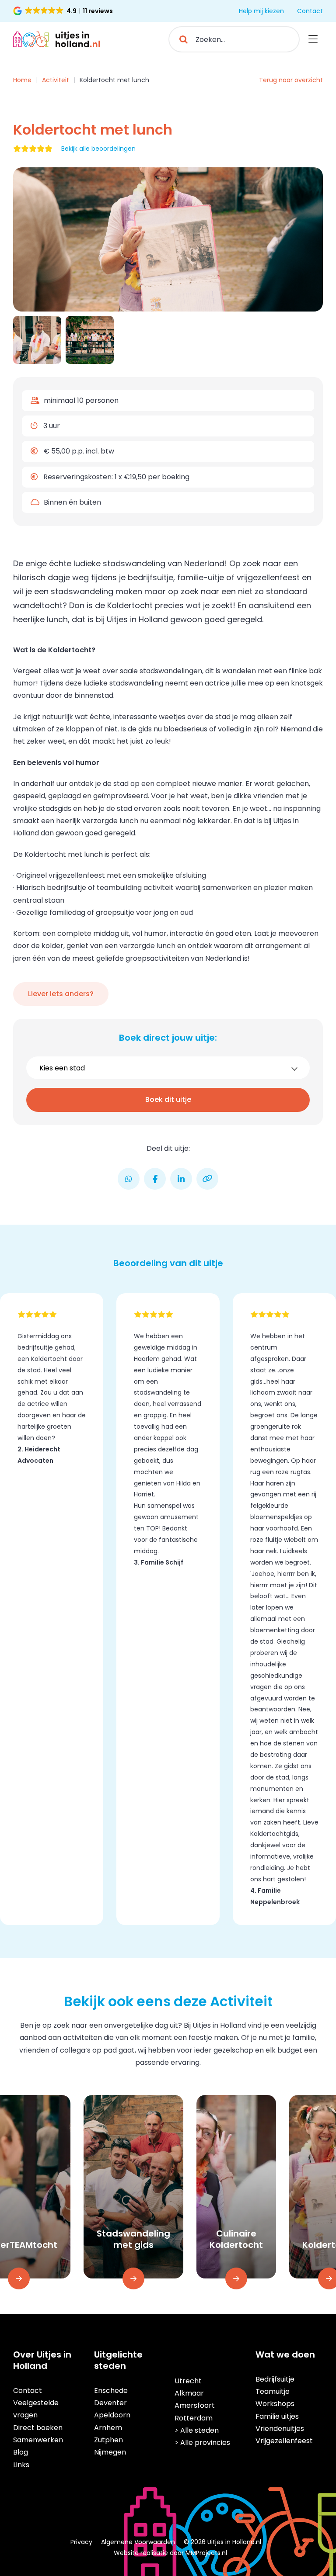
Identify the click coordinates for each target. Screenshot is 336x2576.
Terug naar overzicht (291, 80)
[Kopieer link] (207, 1179)
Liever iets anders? (61, 994)
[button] (64, 11)
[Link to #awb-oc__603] (313, 39)
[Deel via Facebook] (155, 1179)
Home (22, 80)
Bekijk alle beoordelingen (98, 149)
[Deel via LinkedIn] (181, 1179)
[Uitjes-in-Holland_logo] (57, 35)
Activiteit (56, 80)
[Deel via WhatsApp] (129, 1179)
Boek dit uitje (168, 1099)
